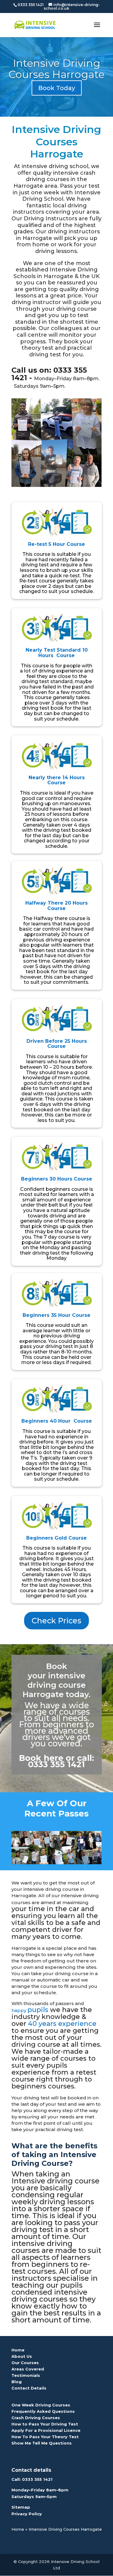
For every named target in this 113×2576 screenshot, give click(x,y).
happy (19, 2010)
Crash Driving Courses (36, 2418)
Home (18, 2350)
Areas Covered (28, 2369)
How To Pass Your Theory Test (45, 2437)
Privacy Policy (27, 2514)
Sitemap (21, 2507)
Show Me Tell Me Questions (42, 2443)
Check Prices (56, 1621)
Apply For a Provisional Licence (46, 2430)
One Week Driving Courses (41, 2405)
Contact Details (29, 2388)
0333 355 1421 (37, 2479)
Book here (41, 1758)
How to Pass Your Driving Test (45, 2424)
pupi (38, 2010)
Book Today (57, 88)
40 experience (62, 2024)
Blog (17, 2382)
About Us (22, 2356)
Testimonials (26, 2375)
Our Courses (25, 2363)
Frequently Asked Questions (43, 2411)
